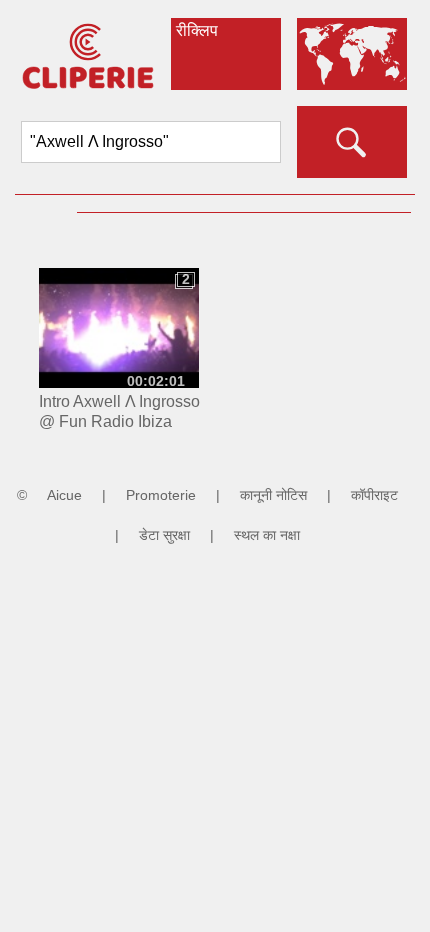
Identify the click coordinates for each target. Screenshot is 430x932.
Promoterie (161, 495)
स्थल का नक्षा (267, 535)
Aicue (64, 495)
